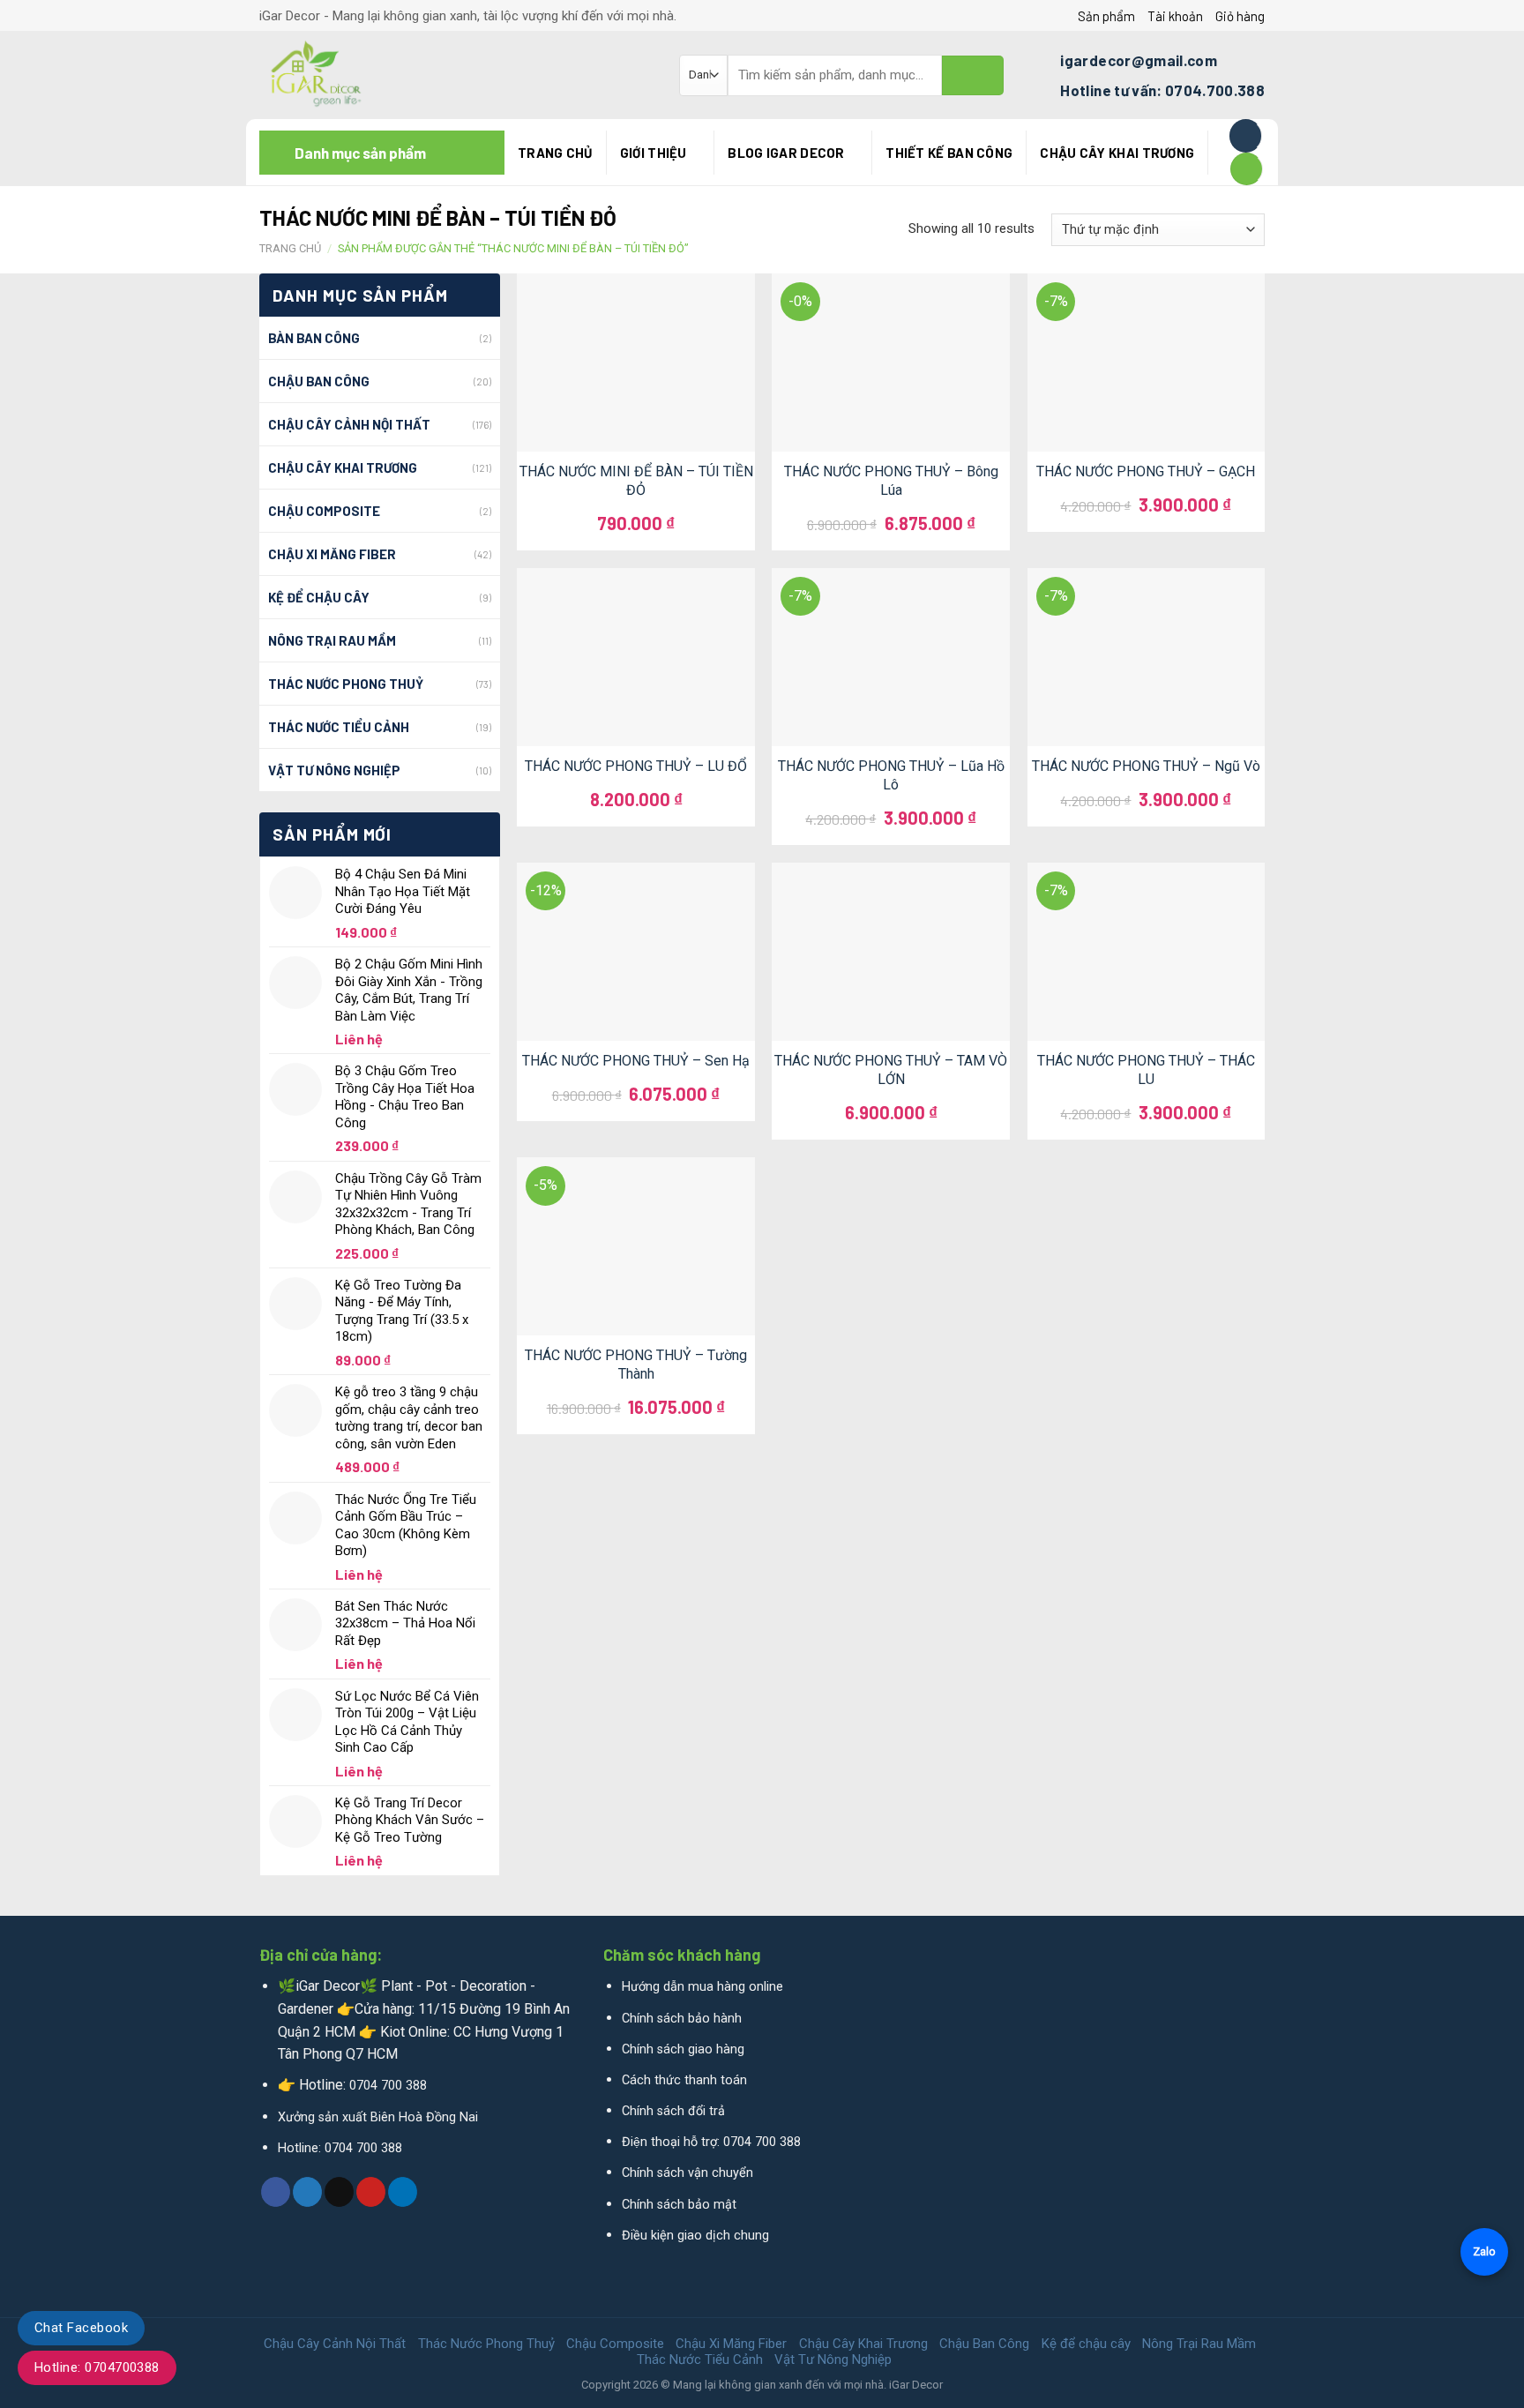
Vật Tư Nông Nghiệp (334, 770)
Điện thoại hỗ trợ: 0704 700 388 (711, 2142)
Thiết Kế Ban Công (949, 153)
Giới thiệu (654, 153)
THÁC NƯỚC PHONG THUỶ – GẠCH (1146, 471)
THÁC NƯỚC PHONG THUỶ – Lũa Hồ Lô (891, 775)
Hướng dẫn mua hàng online (702, 1987)
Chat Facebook (81, 2328)
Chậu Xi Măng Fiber (332, 554)
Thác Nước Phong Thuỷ (346, 684)
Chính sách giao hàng (683, 2049)
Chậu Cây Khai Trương (1117, 153)
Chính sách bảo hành (682, 2019)
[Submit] (973, 75)
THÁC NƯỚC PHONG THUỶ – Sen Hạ (636, 1061)
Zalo (1484, 2251)
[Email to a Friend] (339, 2192)
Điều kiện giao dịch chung (695, 2236)
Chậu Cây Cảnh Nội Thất (349, 424)
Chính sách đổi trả (673, 2111)
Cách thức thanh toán (684, 2080)
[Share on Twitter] (307, 2192)
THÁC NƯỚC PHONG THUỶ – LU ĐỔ (636, 766)
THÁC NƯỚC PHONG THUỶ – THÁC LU (1146, 1070)
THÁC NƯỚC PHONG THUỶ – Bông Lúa (891, 481)
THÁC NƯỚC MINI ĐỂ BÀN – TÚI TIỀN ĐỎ (636, 481)
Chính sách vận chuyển (687, 2173)
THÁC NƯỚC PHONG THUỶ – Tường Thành (636, 1365)
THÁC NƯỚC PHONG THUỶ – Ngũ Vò (1146, 766)
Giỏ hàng (1240, 16)
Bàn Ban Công (314, 338)
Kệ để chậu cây (319, 597)
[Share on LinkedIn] (403, 2192)
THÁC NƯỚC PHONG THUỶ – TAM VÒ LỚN (891, 1070)
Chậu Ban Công (319, 381)
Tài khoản (1175, 16)
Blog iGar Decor (786, 153)
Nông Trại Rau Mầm (332, 640)
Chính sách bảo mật (679, 2205)
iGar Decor (916, 2385)
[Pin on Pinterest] (371, 2192)
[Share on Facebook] (276, 2192)
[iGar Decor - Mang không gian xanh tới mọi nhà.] (456, 75)
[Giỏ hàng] (1247, 169)
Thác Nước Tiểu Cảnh (339, 727)
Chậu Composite (324, 511)
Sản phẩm (1106, 16)
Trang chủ (555, 153)
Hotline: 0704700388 (97, 2367)
